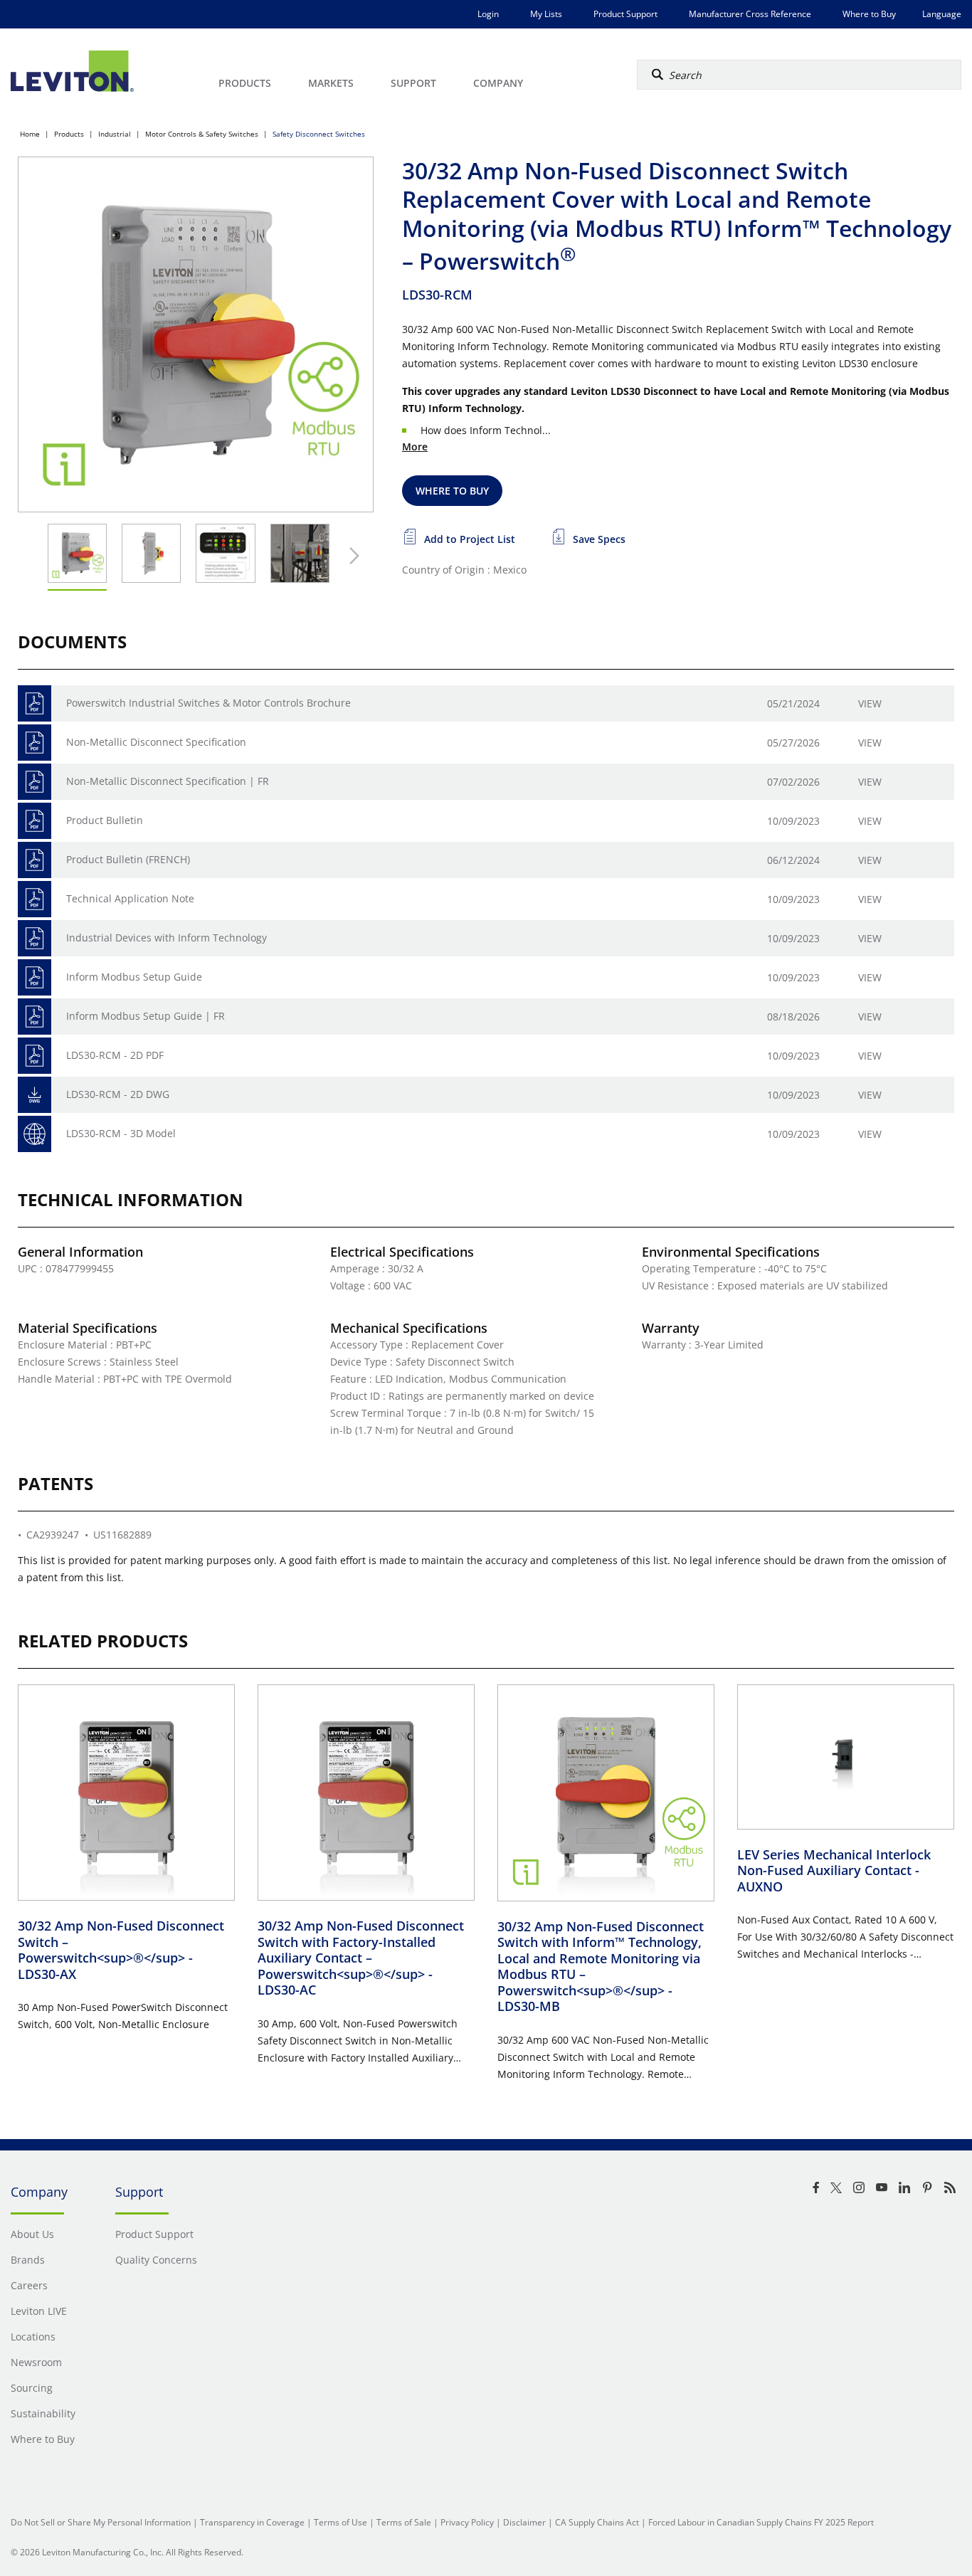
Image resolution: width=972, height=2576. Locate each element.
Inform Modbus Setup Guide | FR (146, 1016)
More (415, 447)
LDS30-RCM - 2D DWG (118, 1094)
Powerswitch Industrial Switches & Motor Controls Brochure (208, 703)
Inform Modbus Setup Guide (134, 977)
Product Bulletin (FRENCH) (128, 859)
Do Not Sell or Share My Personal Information (101, 2522)
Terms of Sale (404, 2522)
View (870, 703)
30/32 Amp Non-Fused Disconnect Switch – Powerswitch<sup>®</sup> (121, 1950)
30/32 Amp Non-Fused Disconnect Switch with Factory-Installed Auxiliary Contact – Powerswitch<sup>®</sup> (361, 1958)
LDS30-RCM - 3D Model (121, 1133)
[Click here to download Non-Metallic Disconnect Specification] (35, 743)
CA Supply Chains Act (597, 2522)
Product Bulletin (105, 820)
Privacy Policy (467, 2522)
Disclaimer (524, 2522)
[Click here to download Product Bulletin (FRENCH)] (35, 860)
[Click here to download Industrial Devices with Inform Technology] (35, 938)
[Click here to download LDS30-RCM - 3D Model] (35, 1134)
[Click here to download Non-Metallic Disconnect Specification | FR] (35, 782)
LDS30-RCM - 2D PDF (115, 1055)
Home (30, 134)
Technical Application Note (130, 898)
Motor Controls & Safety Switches (202, 134)
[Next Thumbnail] (351, 556)
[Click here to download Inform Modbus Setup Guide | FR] (35, 1017)
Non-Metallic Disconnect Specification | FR (168, 781)
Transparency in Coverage (252, 2522)
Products (69, 134)
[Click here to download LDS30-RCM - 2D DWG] (35, 1095)
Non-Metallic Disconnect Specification (156, 742)
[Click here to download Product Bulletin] (35, 821)
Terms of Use (340, 2522)
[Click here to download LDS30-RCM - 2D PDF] (35, 1056)
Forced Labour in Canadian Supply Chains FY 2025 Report (761, 2522)
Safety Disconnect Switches (319, 134)
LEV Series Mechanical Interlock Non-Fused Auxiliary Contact (834, 1870)
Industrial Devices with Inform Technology (167, 938)
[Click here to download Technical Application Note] (35, 899)
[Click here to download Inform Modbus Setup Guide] (35, 977)
